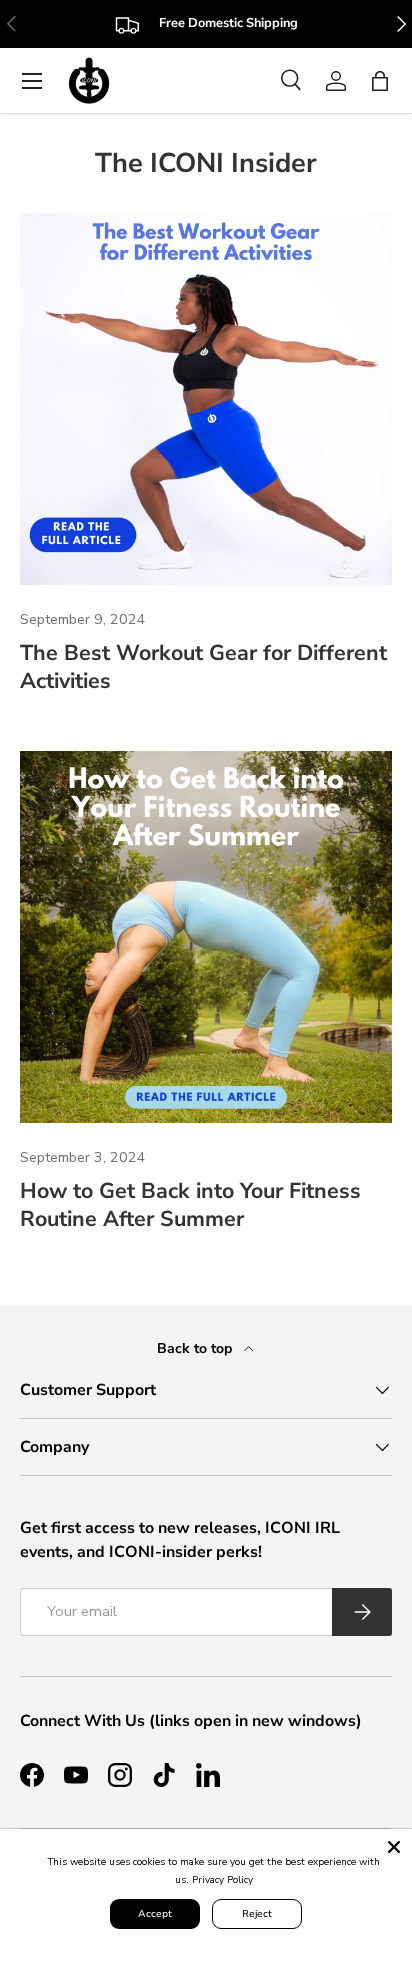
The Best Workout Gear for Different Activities (203, 667)
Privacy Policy (222, 1880)
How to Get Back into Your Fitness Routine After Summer (190, 1205)
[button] (380, 81)
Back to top (196, 1348)
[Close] (394, 1847)
